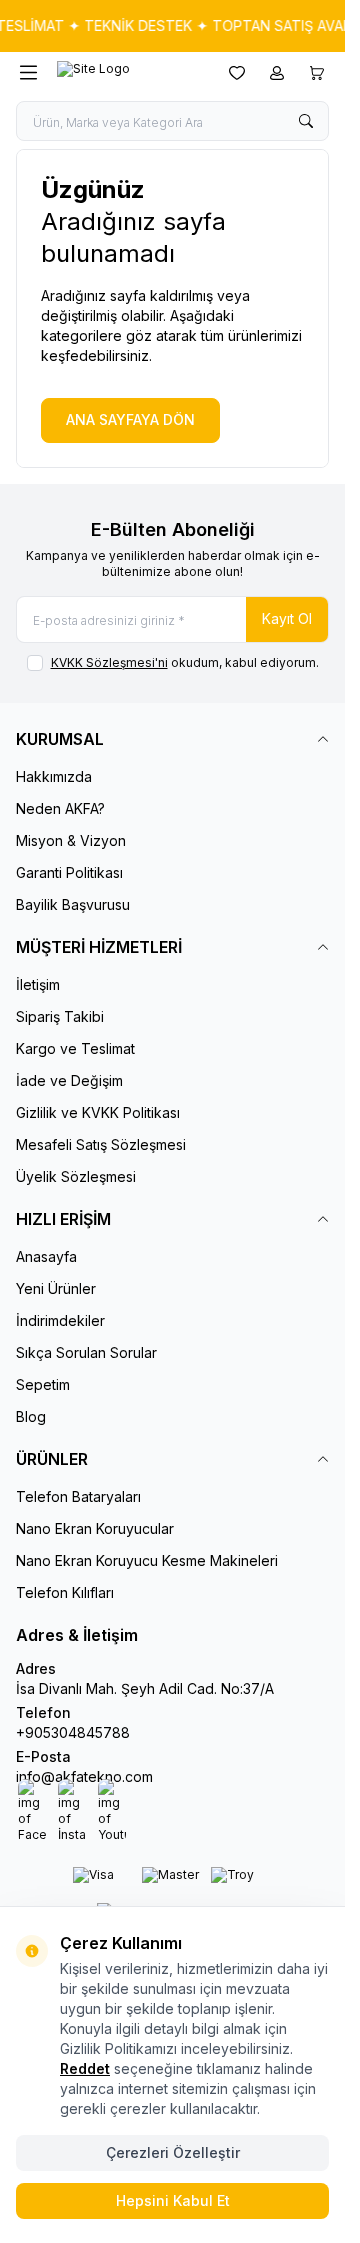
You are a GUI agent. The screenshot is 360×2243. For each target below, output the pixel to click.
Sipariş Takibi (60, 1016)
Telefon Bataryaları (78, 1496)
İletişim (38, 984)
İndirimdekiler (60, 1320)
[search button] (306, 121)
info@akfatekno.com (84, 1776)
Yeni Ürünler (56, 1288)
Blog (31, 1416)
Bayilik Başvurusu (73, 904)
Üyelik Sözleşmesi (76, 1176)
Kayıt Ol (287, 618)
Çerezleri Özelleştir (173, 2152)
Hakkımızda (54, 776)
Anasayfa (46, 1256)
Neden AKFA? (60, 808)
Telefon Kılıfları (65, 1592)
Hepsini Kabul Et (173, 2200)
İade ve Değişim (69, 1080)
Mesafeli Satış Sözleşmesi (101, 1144)
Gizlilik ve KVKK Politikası (98, 1112)
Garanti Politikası (69, 872)
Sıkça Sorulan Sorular (86, 1352)
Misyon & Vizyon (71, 840)
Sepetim (43, 1384)
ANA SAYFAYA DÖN (130, 419)
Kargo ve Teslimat (75, 1048)
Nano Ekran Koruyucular (95, 1528)
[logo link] (129, 73)
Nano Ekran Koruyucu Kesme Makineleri (147, 1560)
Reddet (85, 2068)
